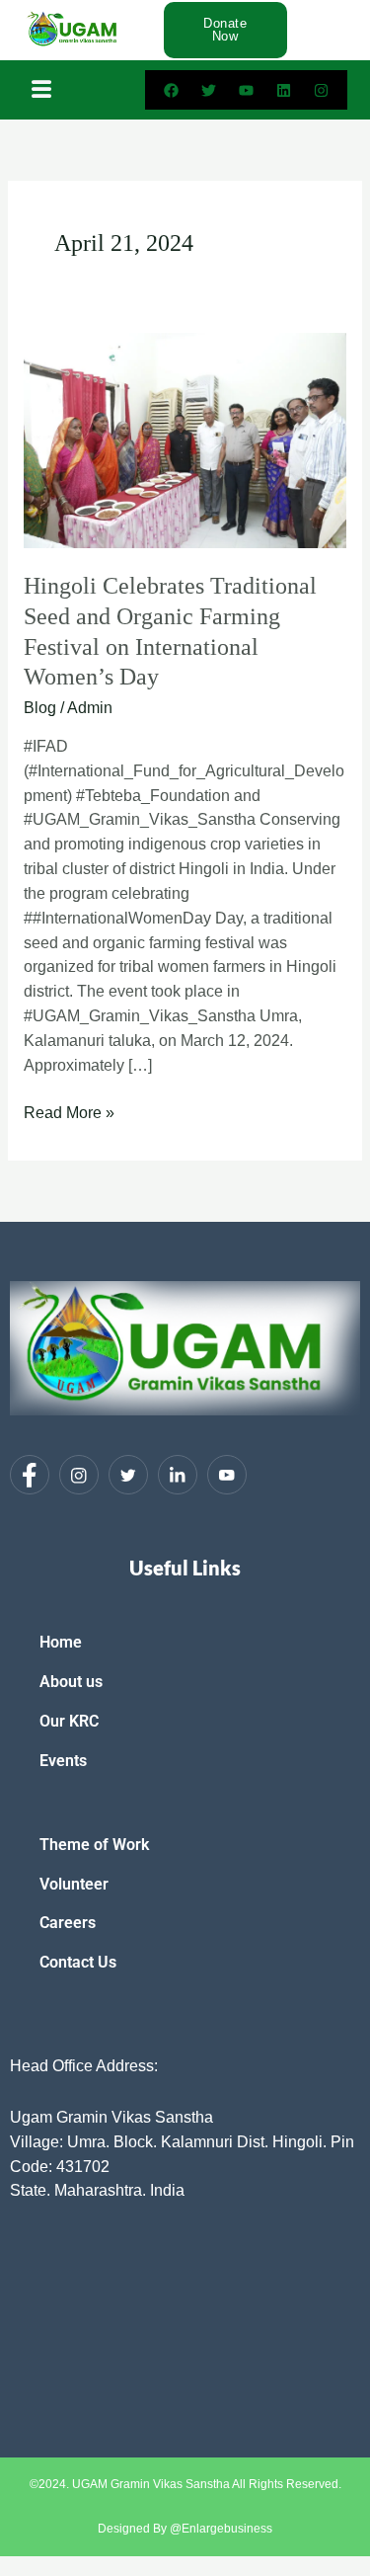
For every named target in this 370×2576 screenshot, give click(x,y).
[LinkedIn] (178, 1475)
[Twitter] (128, 1475)
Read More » (69, 1111)
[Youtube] (227, 1475)
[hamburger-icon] (42, 90)
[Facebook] (30, 1475)
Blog (40, 708)
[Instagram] (79, 1475)
